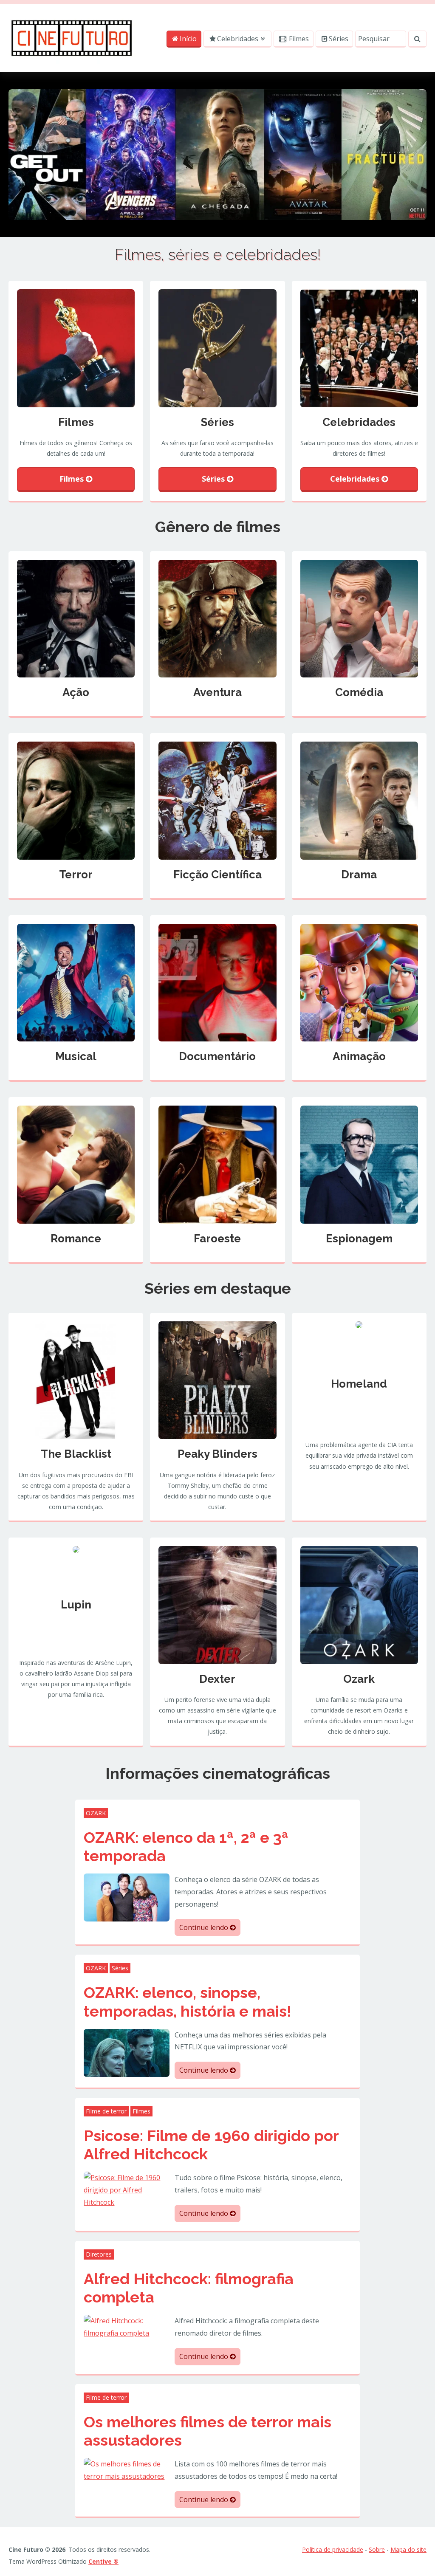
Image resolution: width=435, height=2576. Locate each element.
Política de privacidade (333, 2549)
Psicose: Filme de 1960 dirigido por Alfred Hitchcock (211, 2145)
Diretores (99, 2254)
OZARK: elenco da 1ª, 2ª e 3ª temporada (186, 1847)
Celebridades (238, 39)
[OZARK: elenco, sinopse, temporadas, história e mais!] (126, 2052)
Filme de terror (106, 2111)
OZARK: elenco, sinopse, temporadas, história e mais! (188, 2002)
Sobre (377, 2549)
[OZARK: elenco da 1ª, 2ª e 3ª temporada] (126, 1897)
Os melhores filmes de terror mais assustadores (208, 2431)
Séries (339, 39)
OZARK (96, 1813)
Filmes (298, 39)
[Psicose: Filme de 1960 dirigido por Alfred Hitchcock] (126, 2189)
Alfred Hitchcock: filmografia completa (189, 2288)
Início (188, 39)
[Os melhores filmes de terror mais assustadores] (126, 2469)
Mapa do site (408, 2549)
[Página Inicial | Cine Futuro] (72, 37)
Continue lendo (205, 1927)
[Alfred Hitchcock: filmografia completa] (126, 2326)
